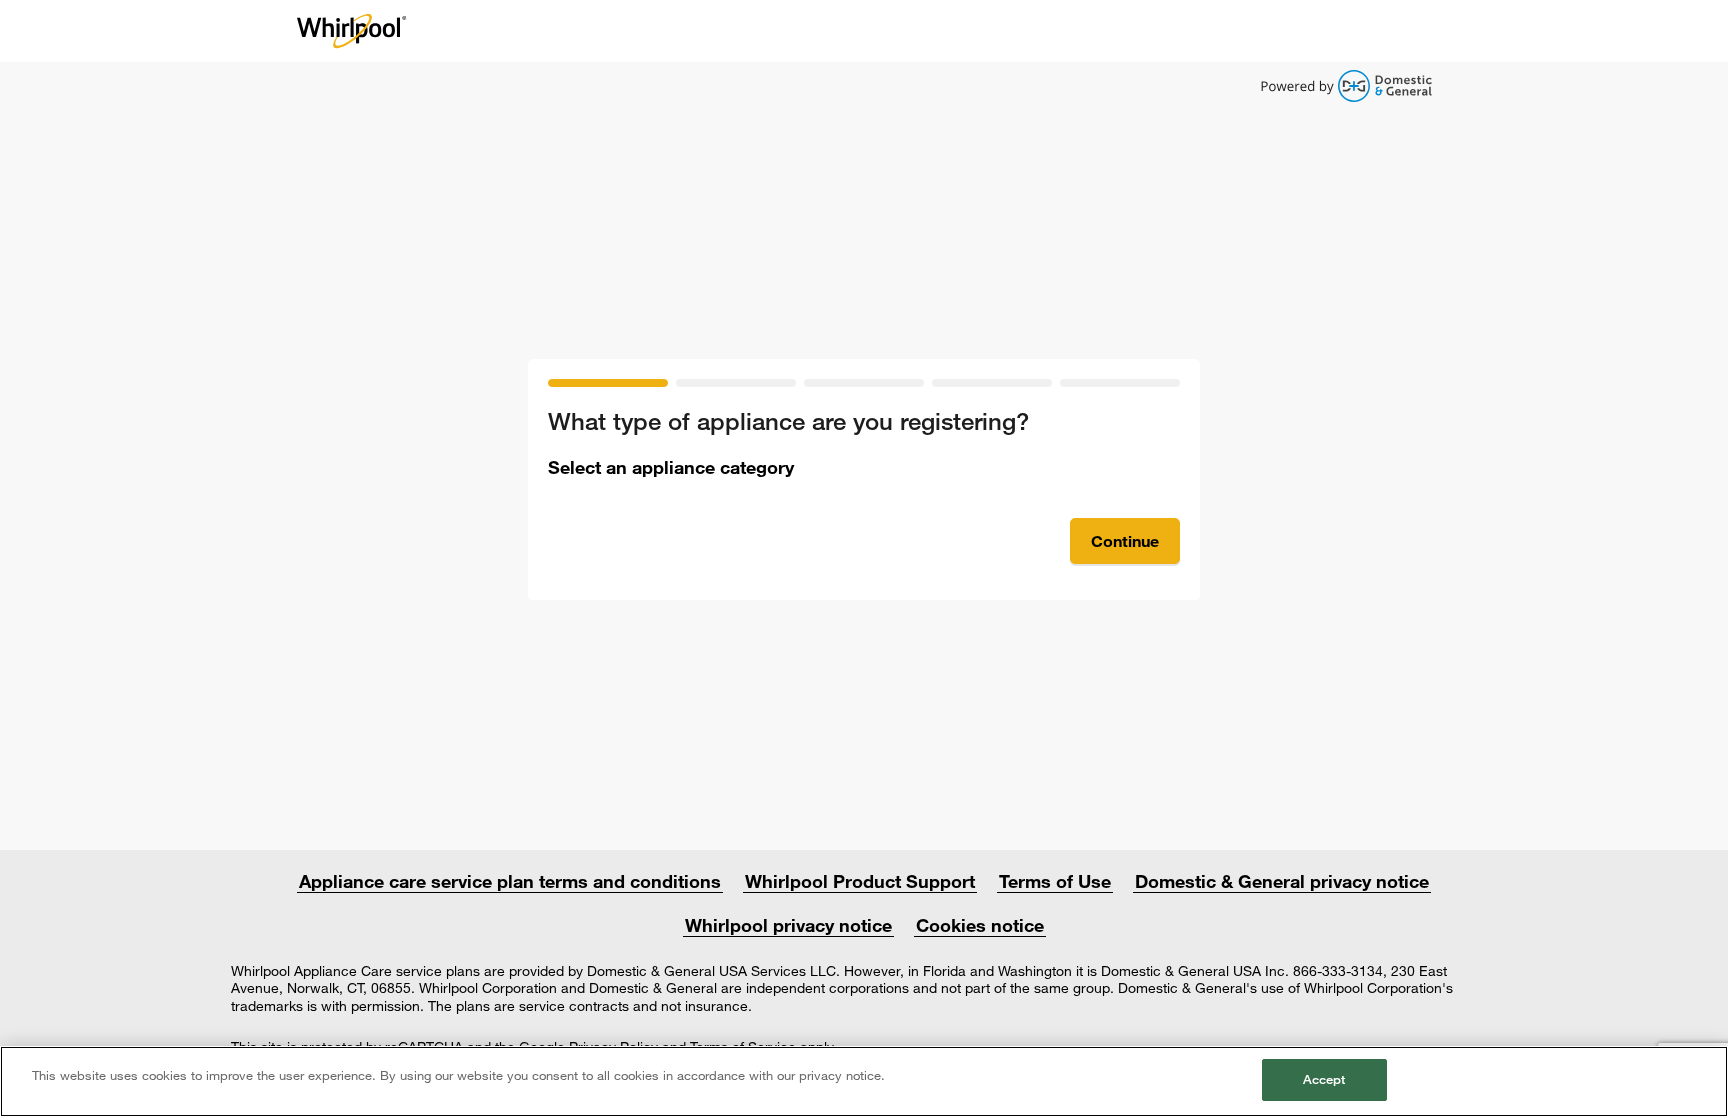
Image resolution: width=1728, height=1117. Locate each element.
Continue (1125, 540)
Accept (1324, 1079)
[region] (864, 1081)
